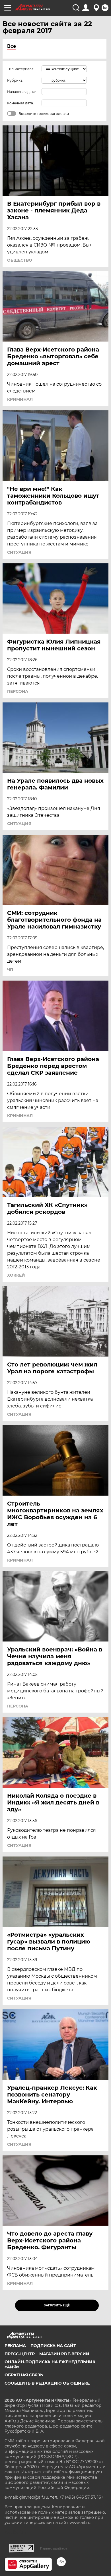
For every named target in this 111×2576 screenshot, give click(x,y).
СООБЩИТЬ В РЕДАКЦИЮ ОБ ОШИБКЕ (47, 2383)
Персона (18, 691)
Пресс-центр (20, 2354)
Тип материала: (21, 69)
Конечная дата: (20, 103)
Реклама (15, 2346)
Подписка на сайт (53, 2346)
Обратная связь (24, 2375)
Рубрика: (15, 80)
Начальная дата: (22, 92)
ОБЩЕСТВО (20, 260)
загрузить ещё (57, 2305)
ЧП (10, 969)
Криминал (20, 399)
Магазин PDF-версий (64, 2354)
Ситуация (19, 552)
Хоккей (16, 1275)
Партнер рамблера (54, 2548)
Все (12, 46)
